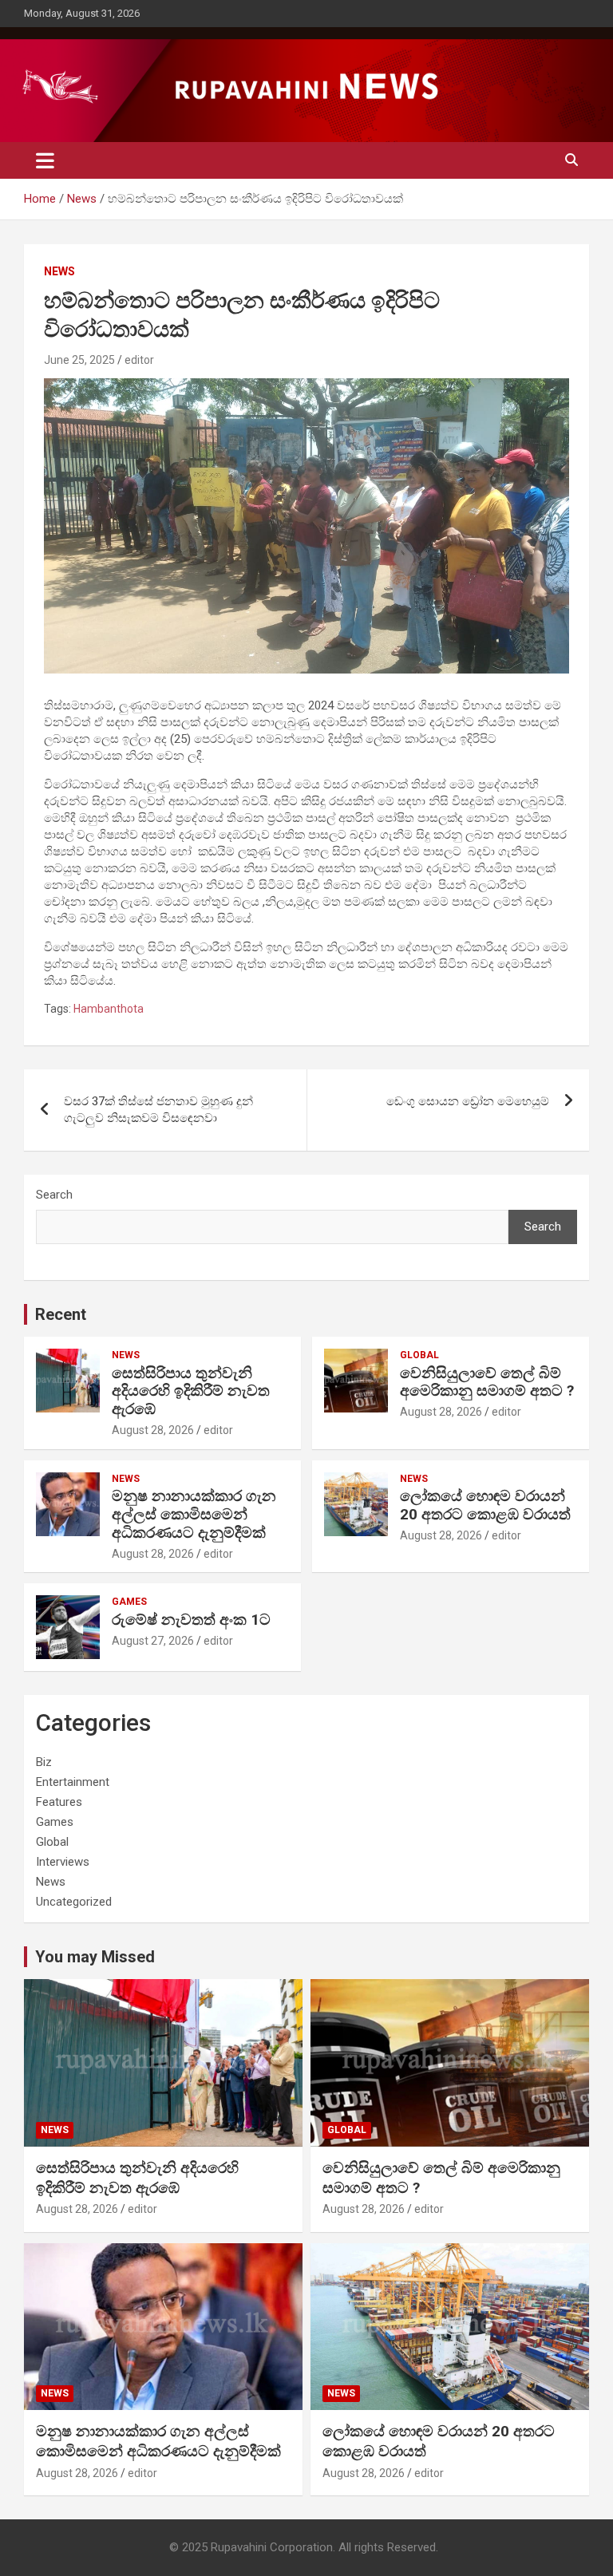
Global (419, 1355)
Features (59, 1802)
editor (139, 360)
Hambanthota (109, 1009)
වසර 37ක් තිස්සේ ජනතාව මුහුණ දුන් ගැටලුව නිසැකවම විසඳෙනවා (158, 1110)
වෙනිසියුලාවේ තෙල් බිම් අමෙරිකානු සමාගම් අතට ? (487, 1382)
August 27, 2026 (153, 1641)
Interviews (63, 1862)
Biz (44, 1762)
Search (54, 1195)
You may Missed (95, 1957)
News (59, 271)
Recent (61, 1314)
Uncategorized (74, 1902)
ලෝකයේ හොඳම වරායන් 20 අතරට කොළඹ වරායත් (485, 1505)
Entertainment (73, 1782)
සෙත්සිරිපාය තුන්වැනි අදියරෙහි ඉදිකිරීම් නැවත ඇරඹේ (191, 1391)
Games (129, 1602)
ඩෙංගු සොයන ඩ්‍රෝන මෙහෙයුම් (468, 1101)
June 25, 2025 (79, 360)
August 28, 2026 (153, 1430)
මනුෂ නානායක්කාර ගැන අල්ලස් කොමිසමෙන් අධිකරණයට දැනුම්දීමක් (194, 1514)
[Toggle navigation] (45, 160)
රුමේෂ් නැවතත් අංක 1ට (191, 1620)
